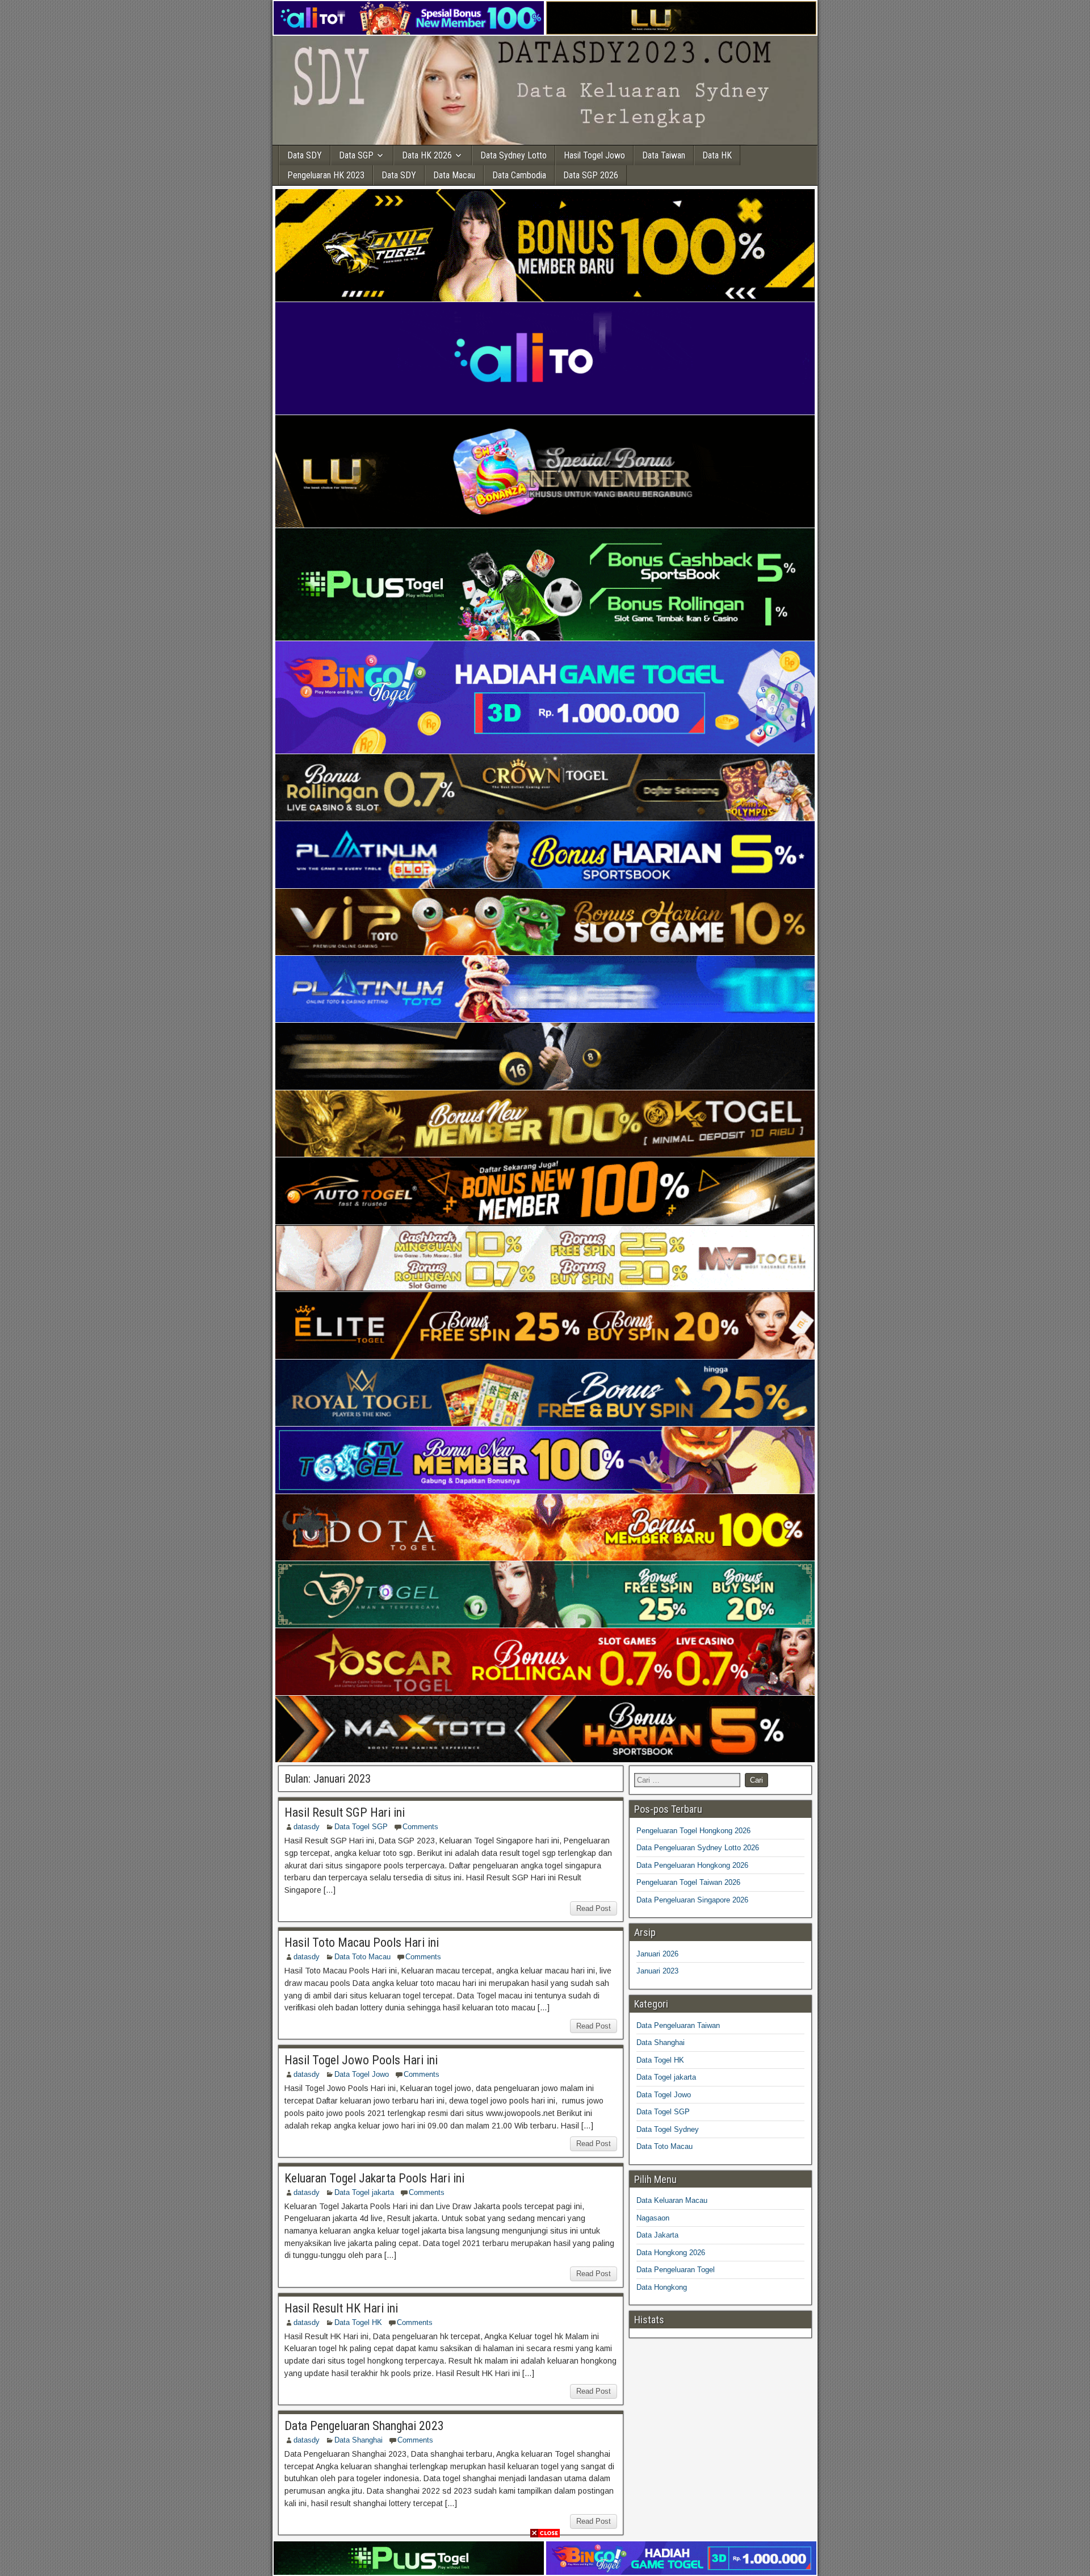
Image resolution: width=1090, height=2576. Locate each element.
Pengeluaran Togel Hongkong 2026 (693, 1831)
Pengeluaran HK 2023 (326, 175)
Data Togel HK (358, 2322)
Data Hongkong (662, 2287)
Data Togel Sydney (668, 2129)
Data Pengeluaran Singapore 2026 (692, 1900)
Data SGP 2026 (591, 175)
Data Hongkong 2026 (671, 2253)
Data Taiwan (664, 155)
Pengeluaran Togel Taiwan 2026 (688, 1882)
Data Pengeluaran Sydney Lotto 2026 (698, 1848)
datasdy (307, 1827)
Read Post (594, 1908)
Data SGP (356, 155)
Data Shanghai (359, 2440)
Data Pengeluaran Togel (676, 2270)
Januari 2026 (657, 1954)
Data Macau (454, 175)
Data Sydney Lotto (513, 155)
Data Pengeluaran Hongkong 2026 (692, 1865)
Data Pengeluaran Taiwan (678, 2025)
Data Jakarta (657, 2235)
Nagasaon (653, 2218)
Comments (420, 1827)
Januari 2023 (657, 1971)
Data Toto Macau (362, 1957)
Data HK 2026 (427, 155)
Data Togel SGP (361, 1827)
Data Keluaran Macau (672, 2200)
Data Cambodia (519, 175)
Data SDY (305, 155)
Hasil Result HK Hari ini (341, 2308)
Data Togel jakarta (364, 2192)
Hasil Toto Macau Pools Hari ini (362, 1943)
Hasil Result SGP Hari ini (345, 1812)
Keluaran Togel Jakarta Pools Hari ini (374, 2178)
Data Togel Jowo (362, 2074)
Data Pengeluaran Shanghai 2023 (364, 2426)
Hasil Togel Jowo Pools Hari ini (361, 2060)
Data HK (717, 155)
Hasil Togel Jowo (594, 155)
